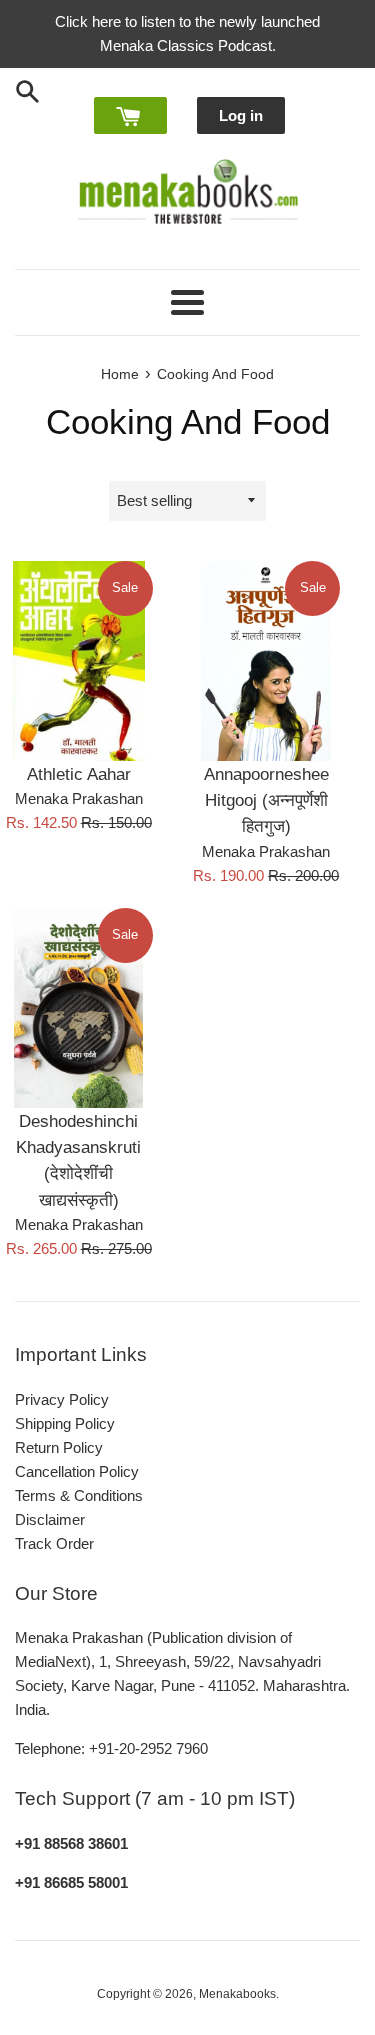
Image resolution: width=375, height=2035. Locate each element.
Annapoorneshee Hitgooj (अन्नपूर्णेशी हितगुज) (266, 800)
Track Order (54, 1543)
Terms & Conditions (79, 1495)
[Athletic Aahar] (79, 661)
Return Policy (59, 1447)
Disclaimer (50, 1519)
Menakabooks (237, 1994)
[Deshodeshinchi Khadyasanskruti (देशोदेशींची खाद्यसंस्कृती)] (79, 1008)
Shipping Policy (65, 1423)
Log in (241, 115)
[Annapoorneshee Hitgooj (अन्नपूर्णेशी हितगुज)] (267, 661)
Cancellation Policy (77, 1471)
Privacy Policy (62, 1399)
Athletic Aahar (79, 774)
